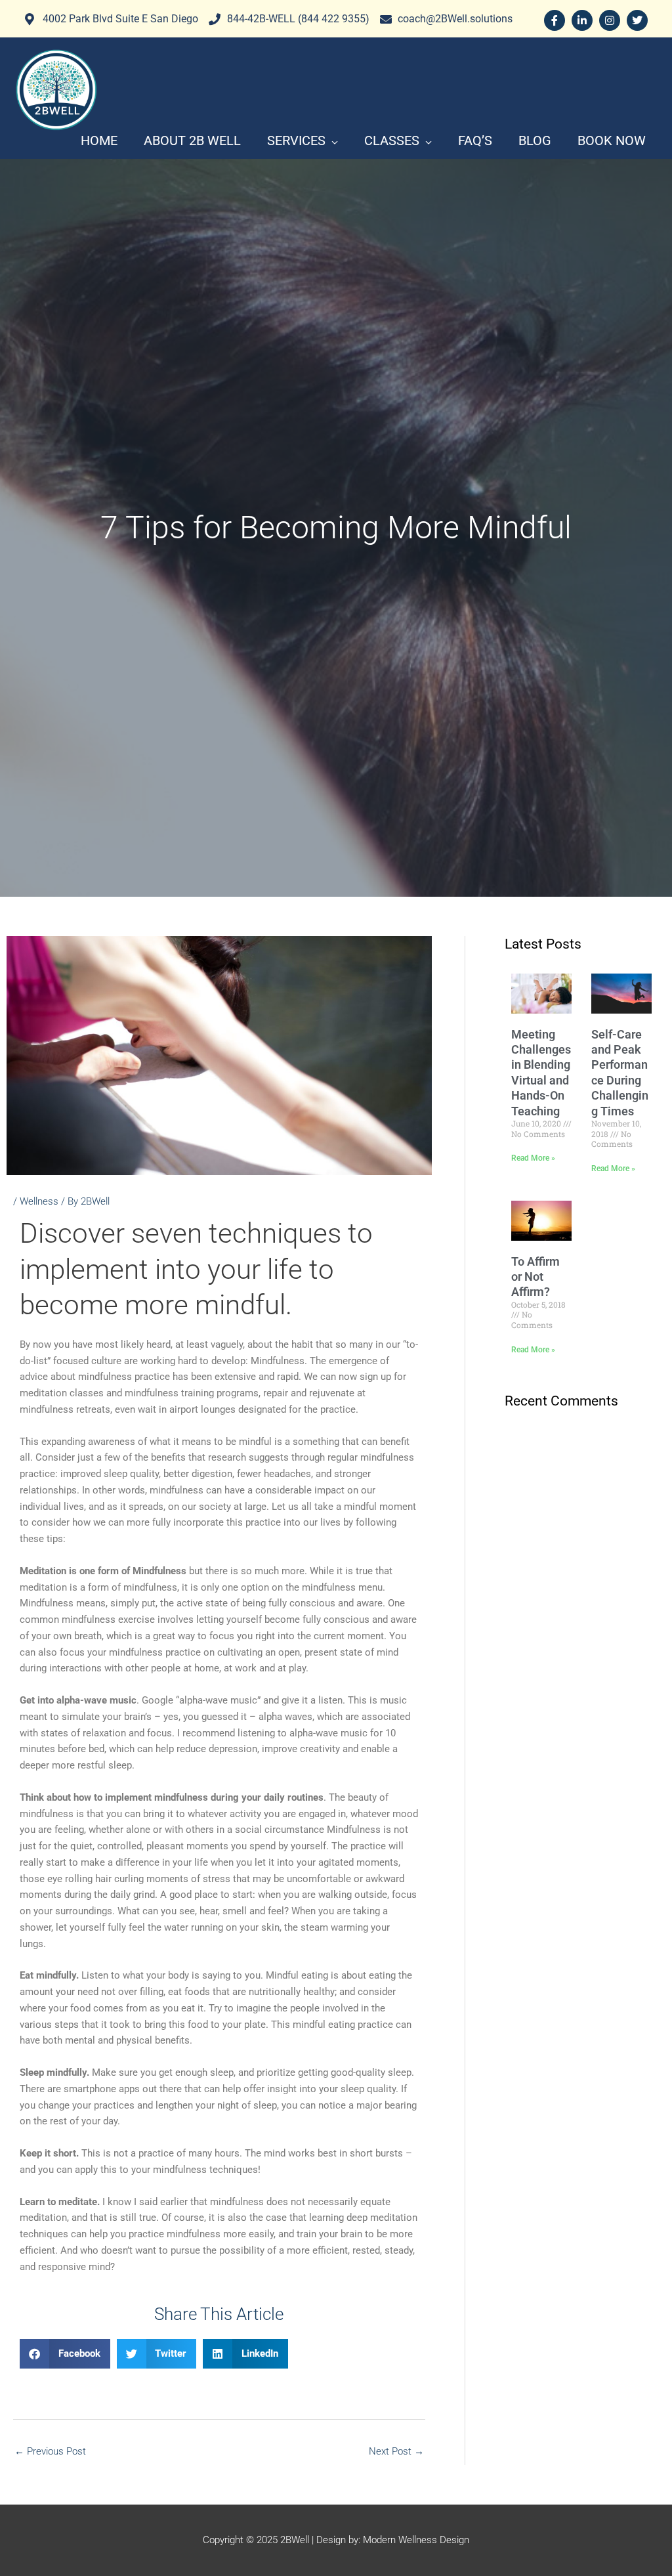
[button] (65, 2354)
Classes (392, 140)
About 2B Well (192, 140)
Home (99, 140)
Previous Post (50, 2451)
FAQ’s (475, 140)
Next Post (396, 2451)
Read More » (533, 1158)
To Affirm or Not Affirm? (535, 1277)
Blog (535, 140)
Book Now (612, 140)
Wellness (39, 1201)
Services (296, 140)
